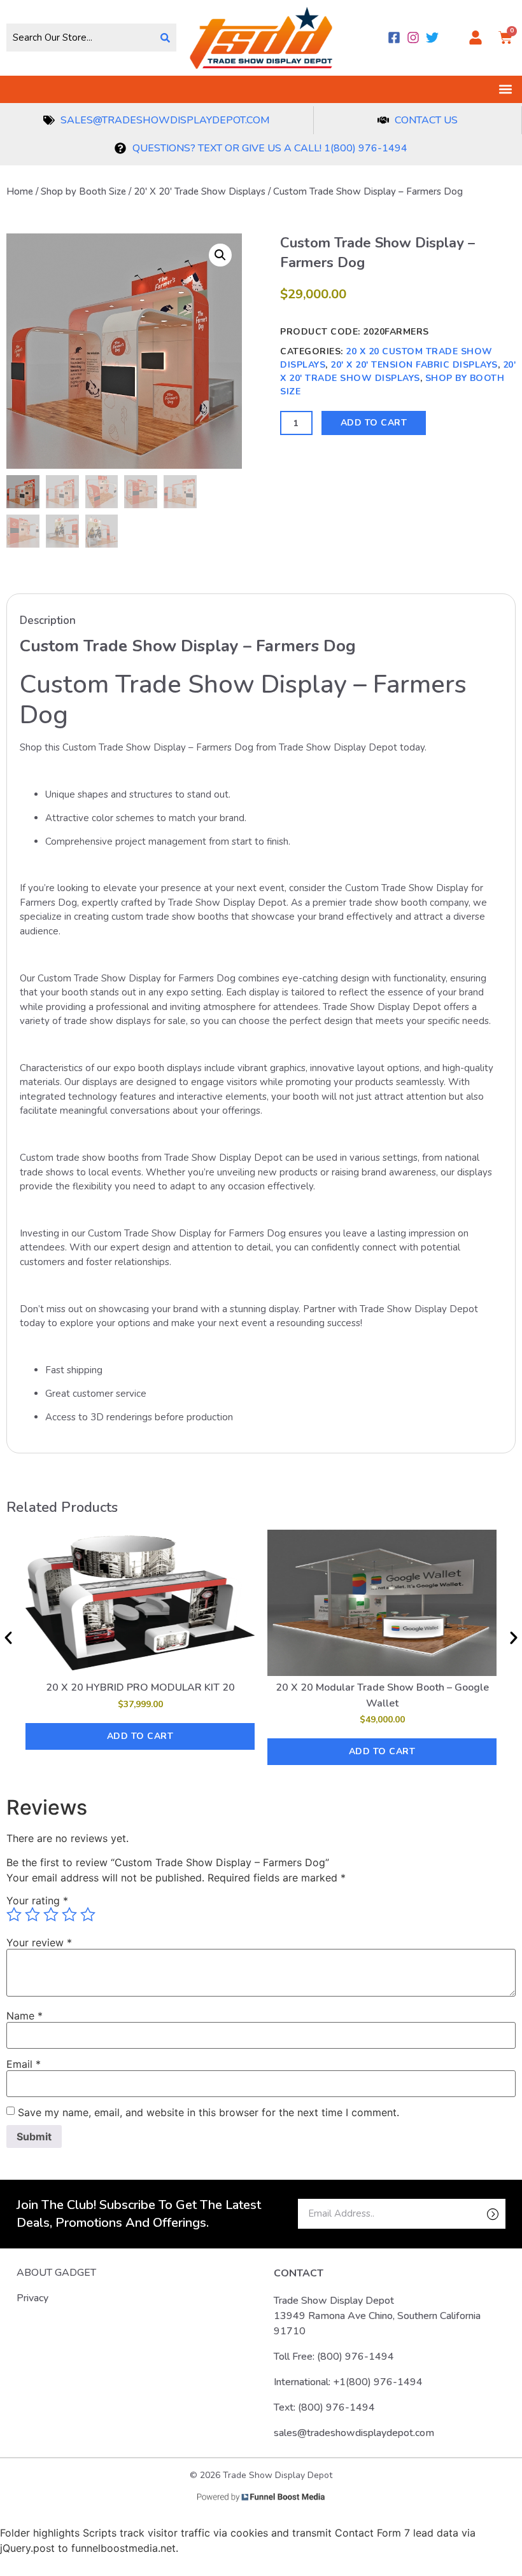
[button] (505, 89)
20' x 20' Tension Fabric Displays (414, 365)
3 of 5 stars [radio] (51, 1915)
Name (25, 2016)
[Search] (165, 38)
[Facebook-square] (394, 38)
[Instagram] (413, 38)
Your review (39, 1942)
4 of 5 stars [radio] (69, 1915)
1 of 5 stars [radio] (14, 1915)
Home (20, 191)
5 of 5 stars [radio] (88, 1915)
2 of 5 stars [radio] (32, 1915)
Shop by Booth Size (83, 191)
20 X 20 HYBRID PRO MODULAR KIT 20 (140, 1687)
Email (24, 2064)
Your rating (37, 1901)
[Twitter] (432, 38)
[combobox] (80, 38)
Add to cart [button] (140, 1736)
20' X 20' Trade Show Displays (200, 191)
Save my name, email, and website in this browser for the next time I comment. (208, 2112)
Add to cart (374, 423)
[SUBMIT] (471, 2214)
